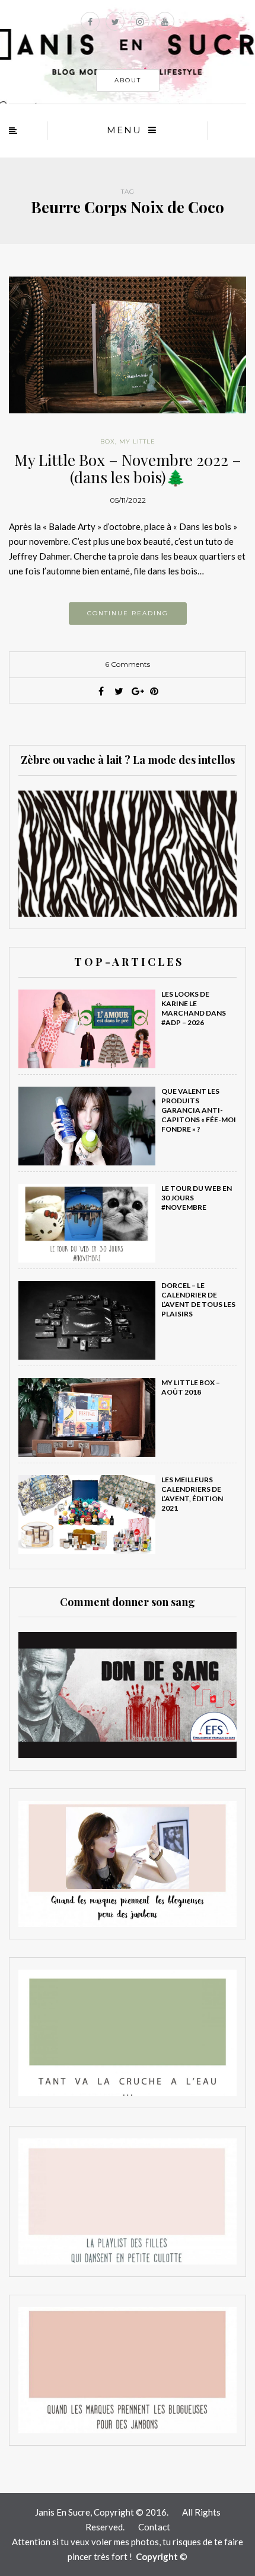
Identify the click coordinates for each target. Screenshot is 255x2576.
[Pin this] (154, 691)
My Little (137, 441)
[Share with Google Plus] (136, 691)
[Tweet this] (119, 691)
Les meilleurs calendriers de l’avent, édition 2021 (192, 1494)
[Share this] (101, 691)
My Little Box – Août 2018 (191, 1387)
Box (108, 441)
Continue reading (128, 613)
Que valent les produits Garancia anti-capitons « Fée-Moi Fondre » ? (199, 1110)
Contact (154, 2527)
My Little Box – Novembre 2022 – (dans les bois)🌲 (128, 468)
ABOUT (128, 80)
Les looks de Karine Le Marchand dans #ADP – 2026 (194, 1008)
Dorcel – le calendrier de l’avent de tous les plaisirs (198, 1300)
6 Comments (128, 664)
